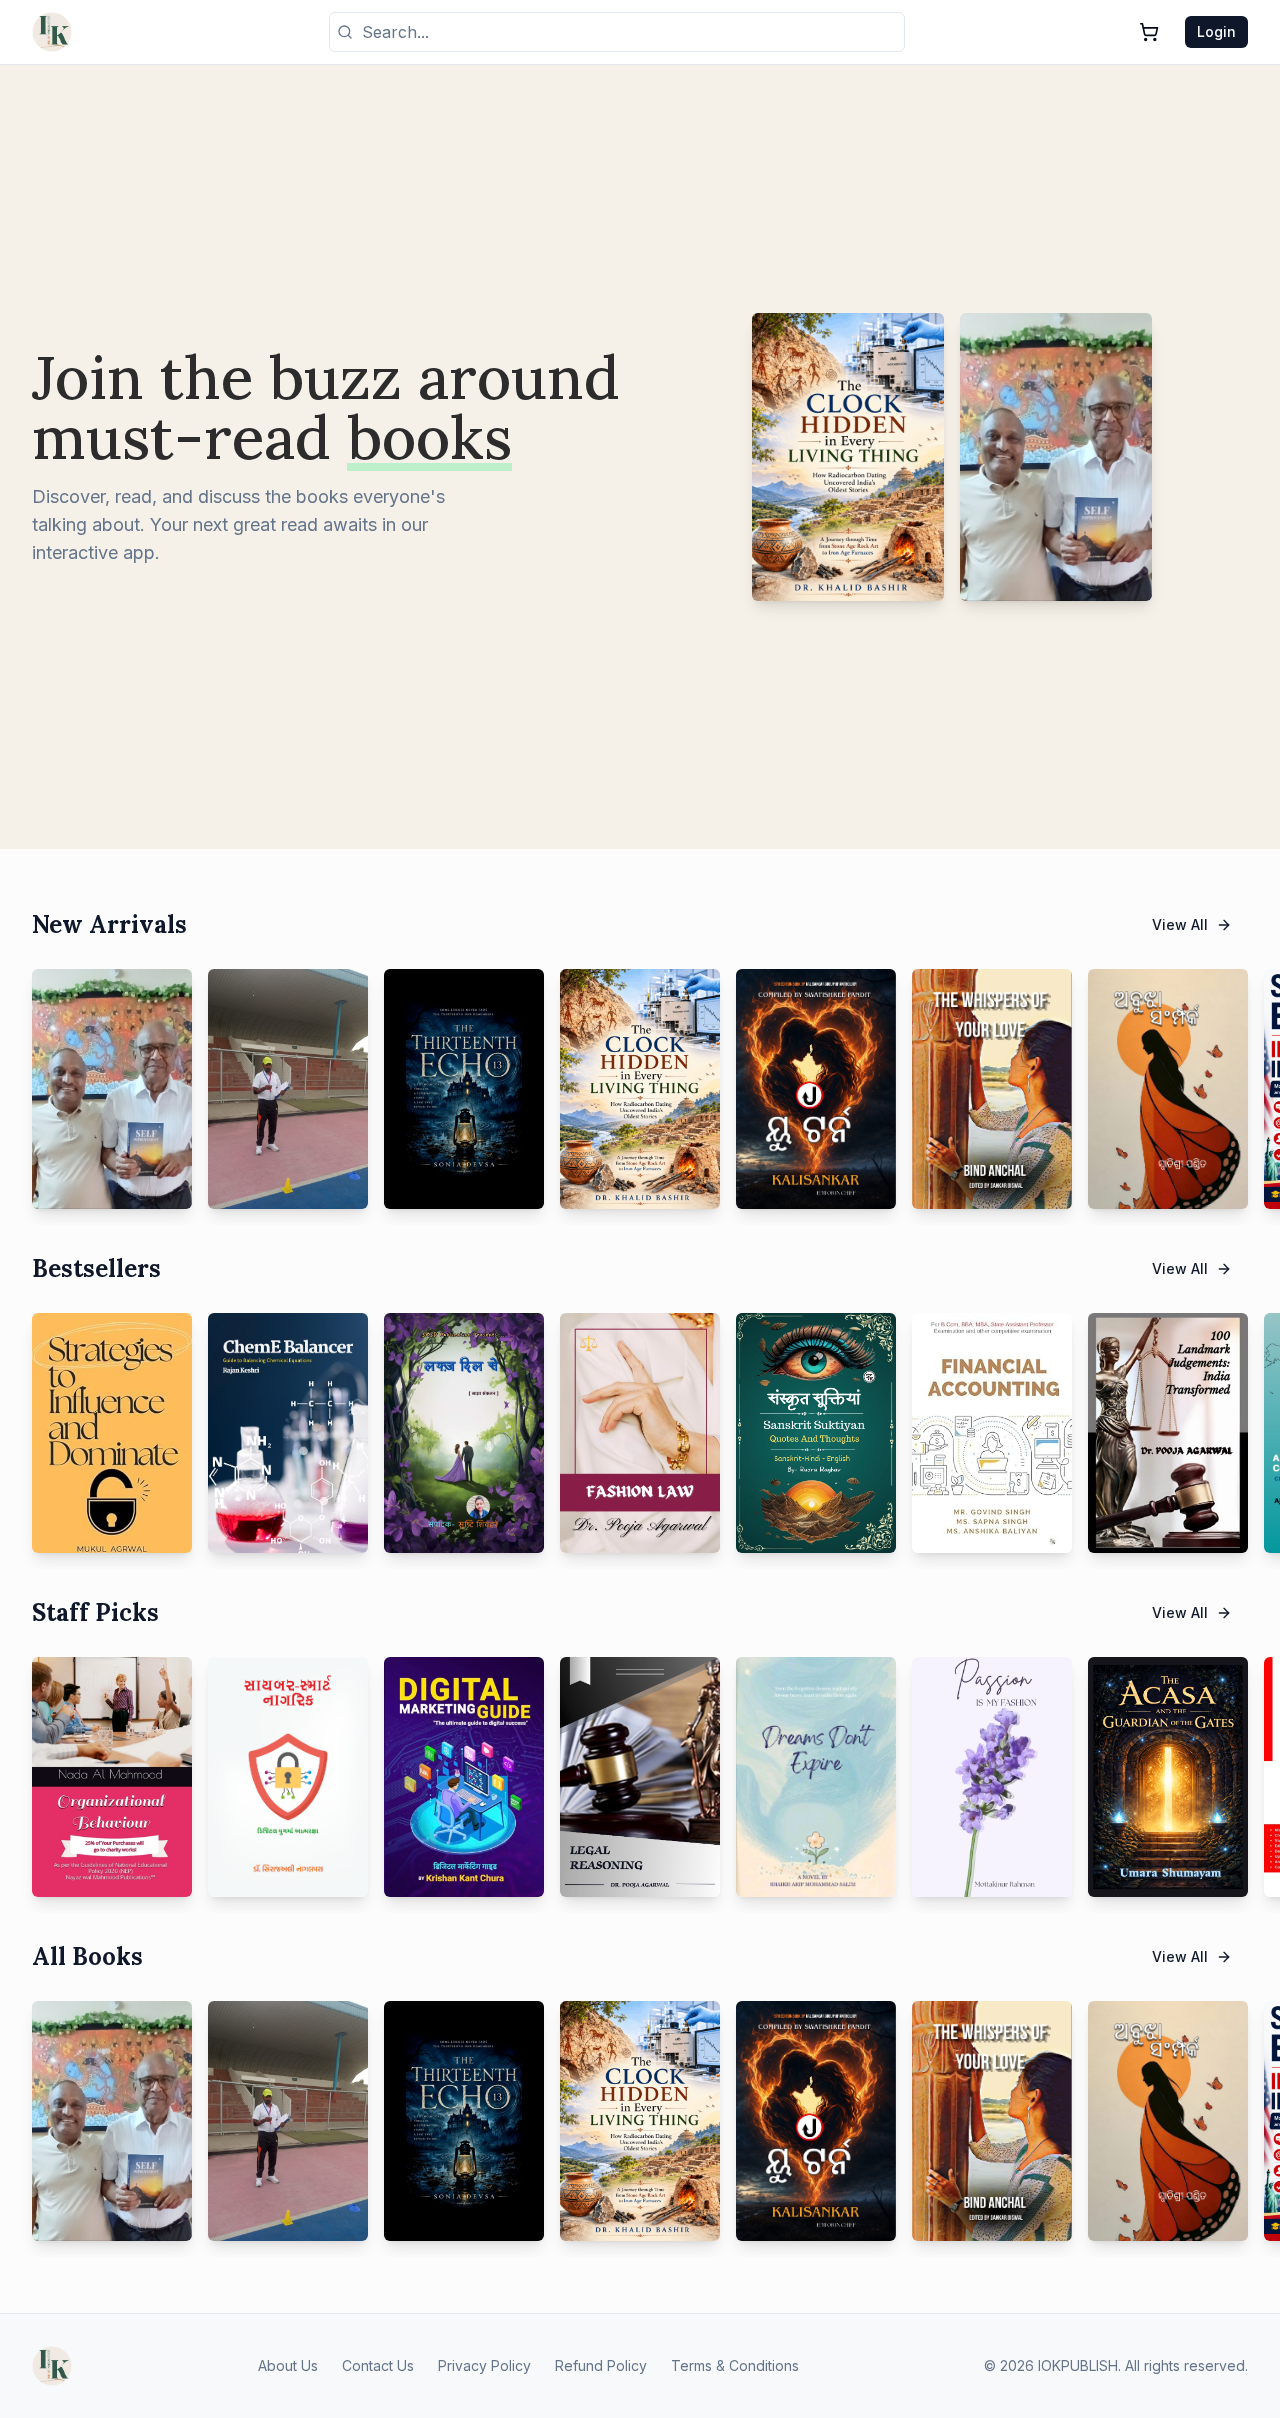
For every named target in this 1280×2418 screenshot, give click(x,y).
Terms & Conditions (735, 2365)
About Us (288, 2365)
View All (1180, 924)
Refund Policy (601, 2365)
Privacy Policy (484, 2365)
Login (1216, 31)
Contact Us (378, 2365)
